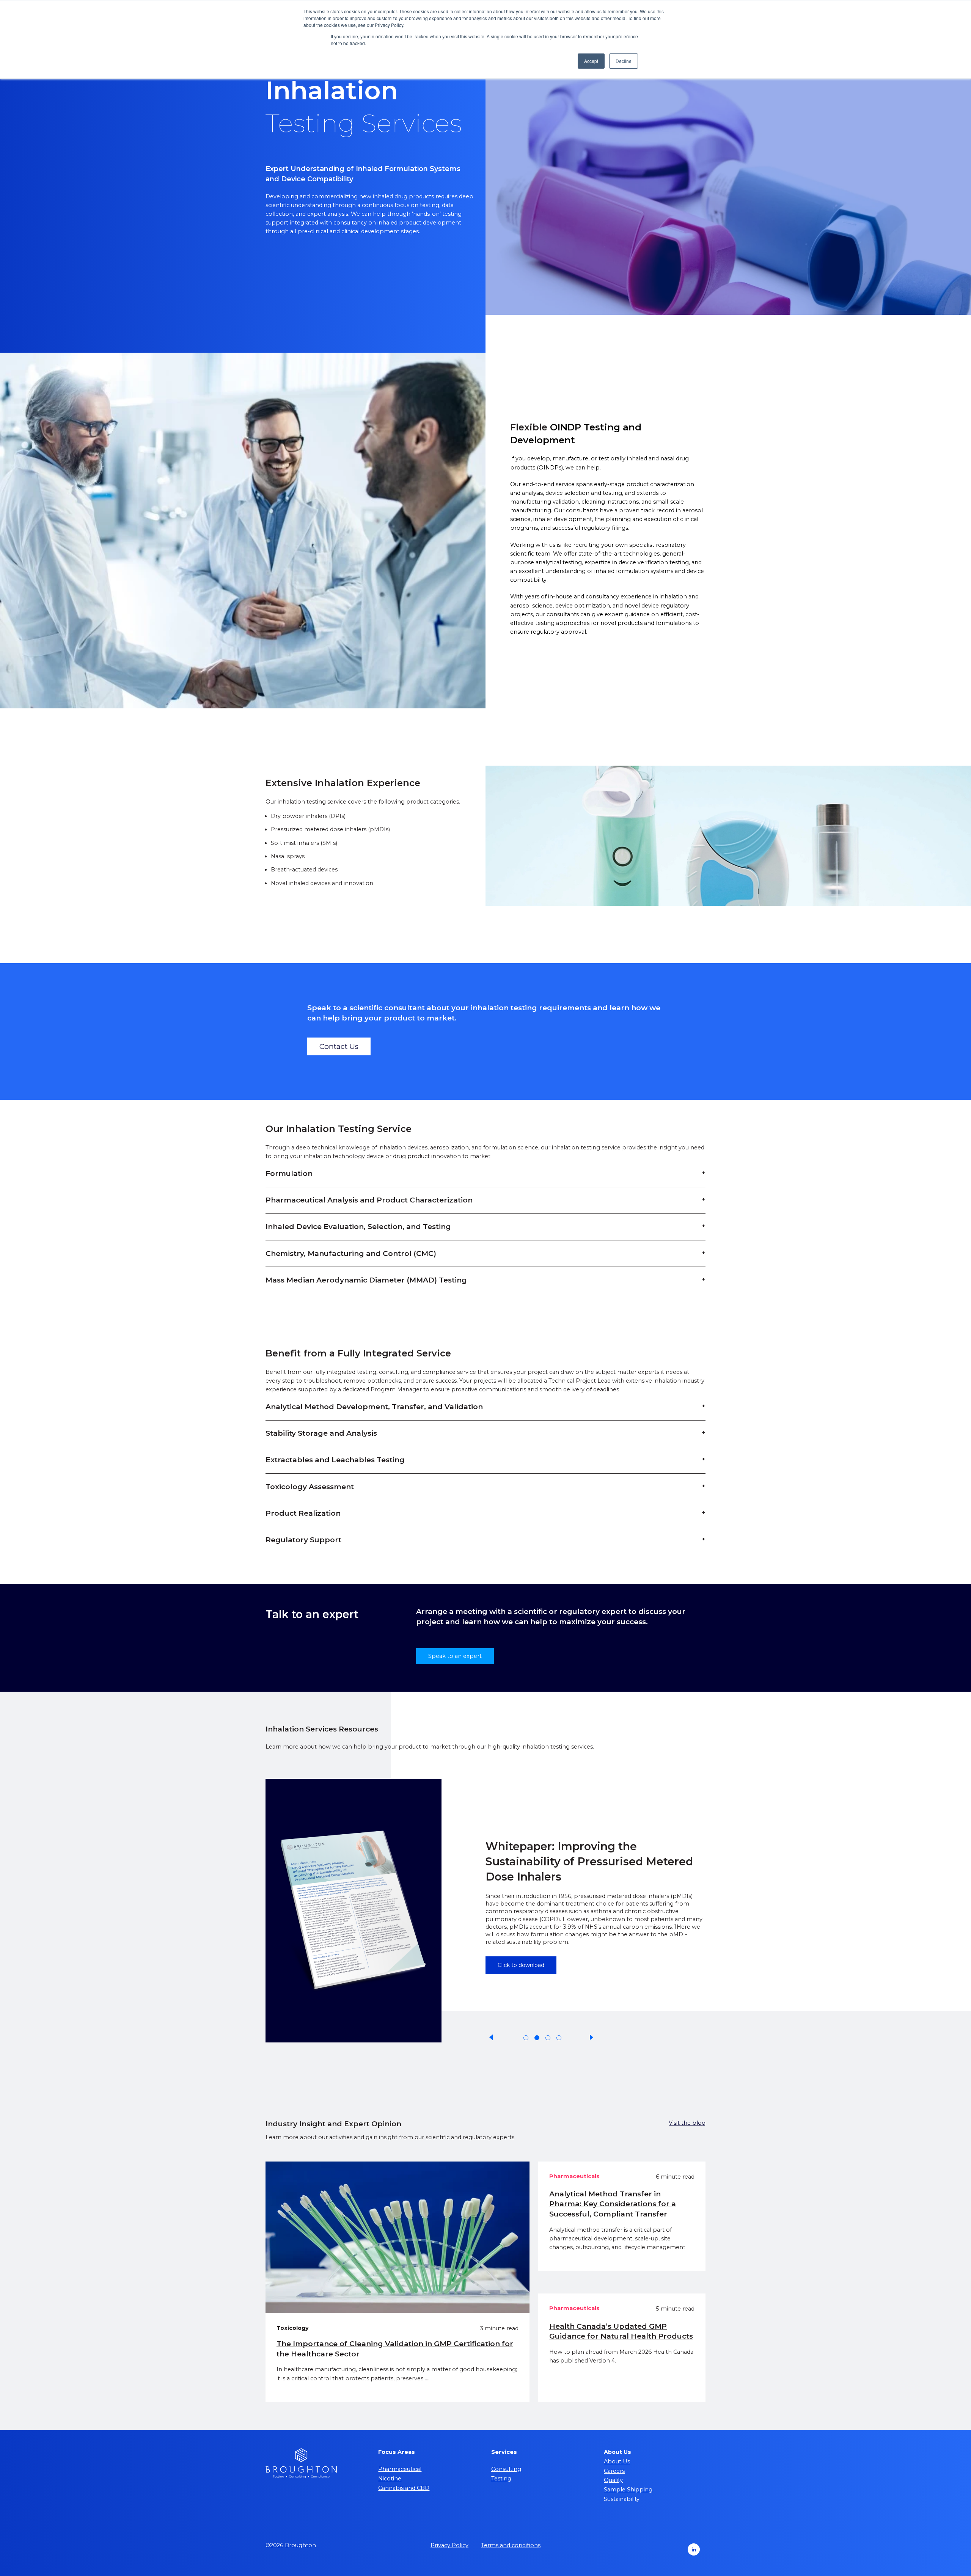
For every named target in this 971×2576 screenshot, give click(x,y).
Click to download (521, 1939)
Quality (613, 2480)
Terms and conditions (511, 2545)
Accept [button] (591, 61)
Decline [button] (624, 61)
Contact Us (339, 1046)
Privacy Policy (449, 2545)
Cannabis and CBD (404, 2488)
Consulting (506, 2469)
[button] (492, 2038)
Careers (614, 2471)
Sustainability (622, 2499)
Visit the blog (687, 2123)
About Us (617, 2461)
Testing (501, 2479)
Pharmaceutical (400, 2469)
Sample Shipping (628, 2490)
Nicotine (390, 2479)
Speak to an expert (455, 1656)
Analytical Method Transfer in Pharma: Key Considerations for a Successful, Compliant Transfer (613, 2204)
